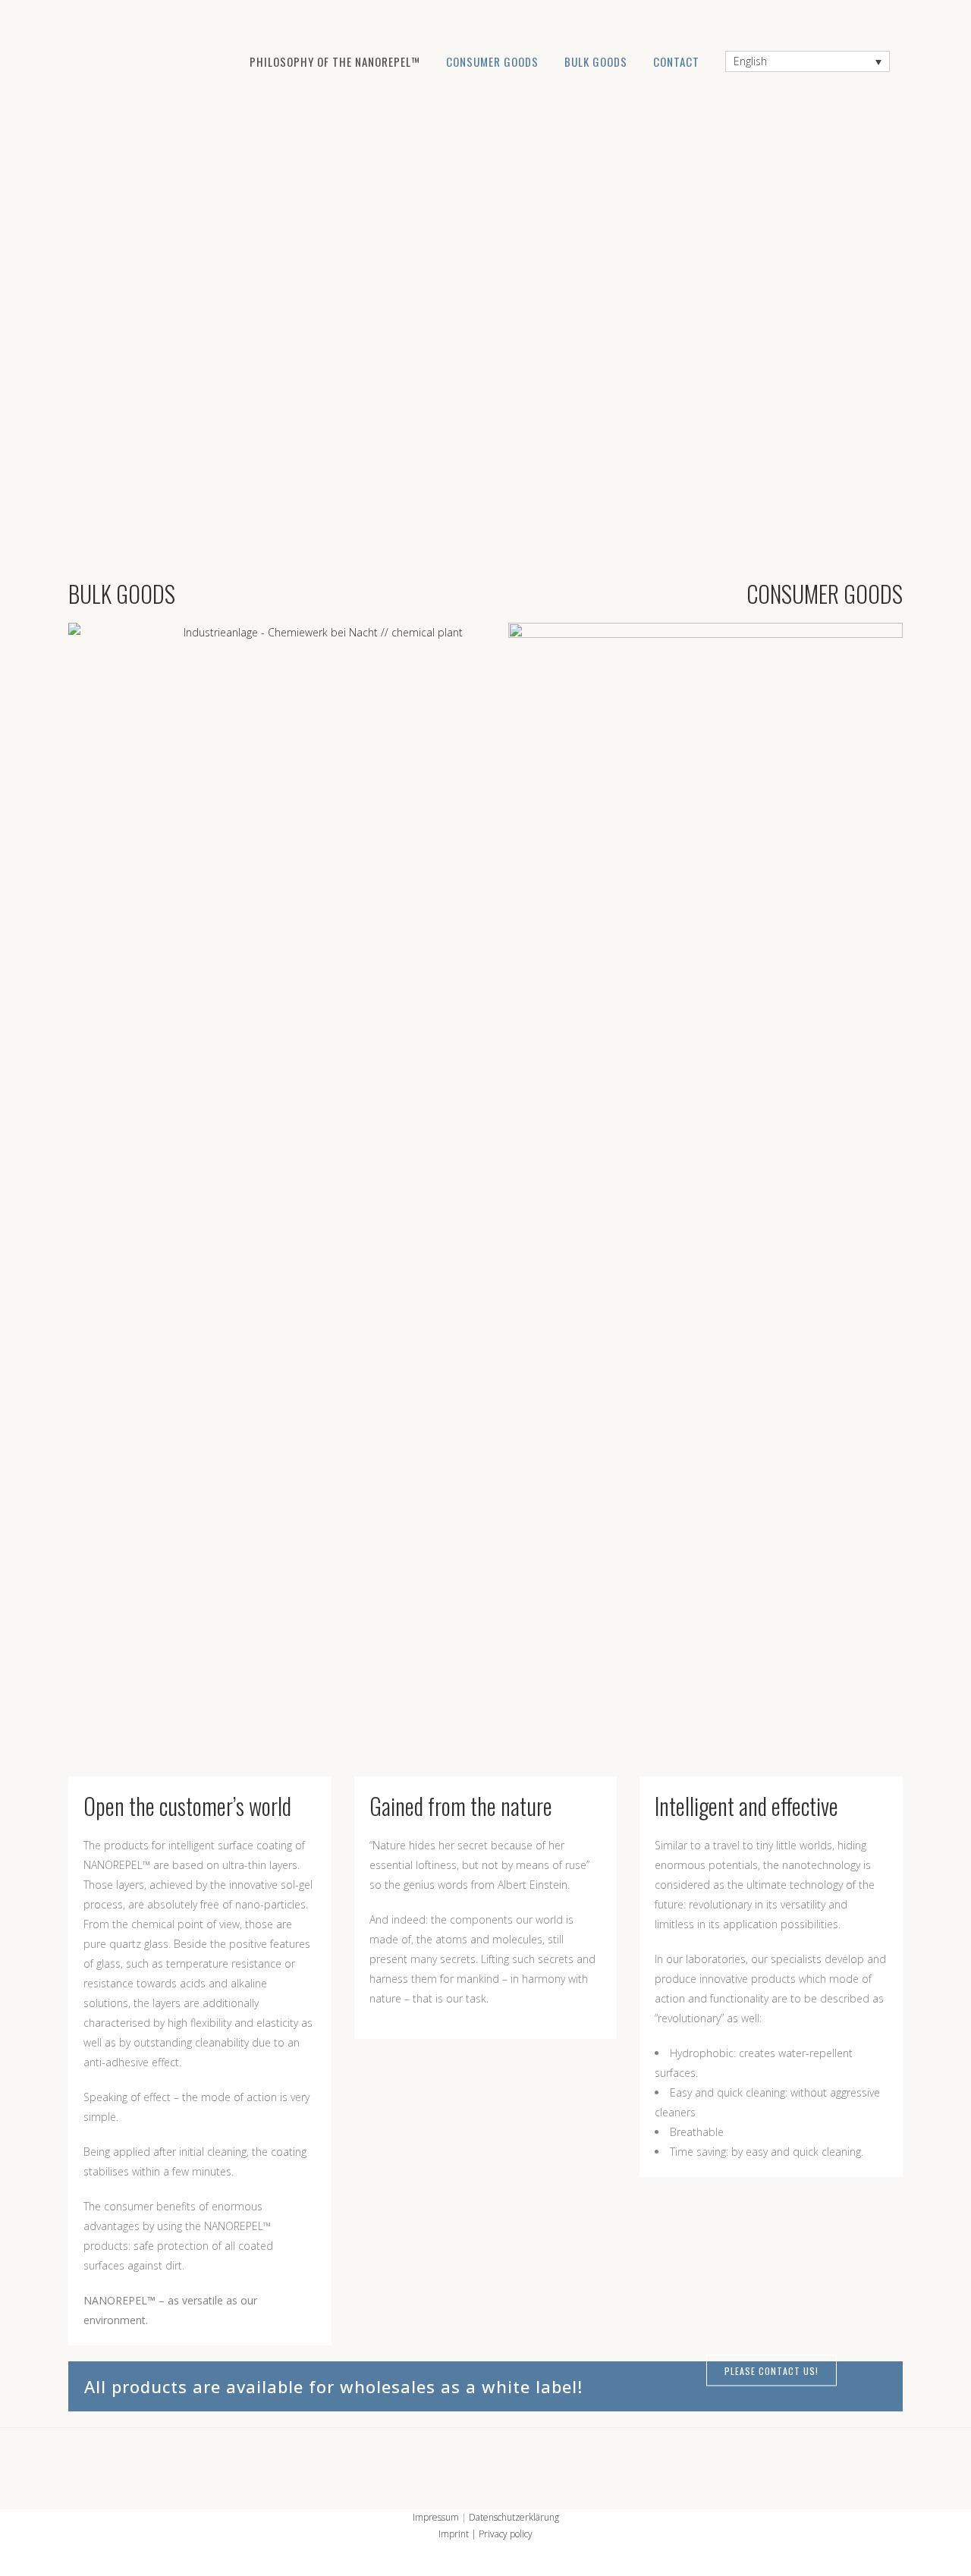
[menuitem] (808, 61)
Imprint (454, 2534)
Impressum (436, 2517)
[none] (808, 61)
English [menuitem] (750, 62)
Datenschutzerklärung (514, 2517)
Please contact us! (771, 2370)
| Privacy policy (501, 2534)
